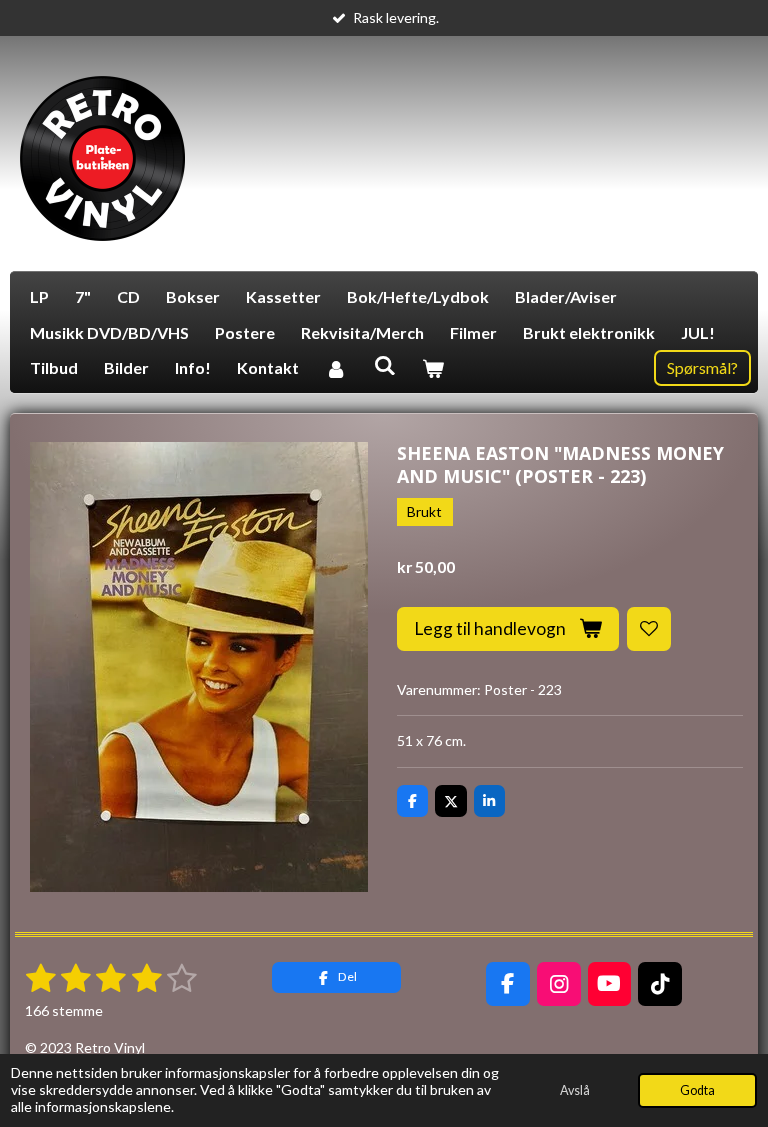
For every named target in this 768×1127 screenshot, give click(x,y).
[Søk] (384, 364)
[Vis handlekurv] (433, 368)
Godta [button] (697, 1090)
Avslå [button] (575, 1090)
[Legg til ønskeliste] (649, 629)
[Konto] (336, 368)
